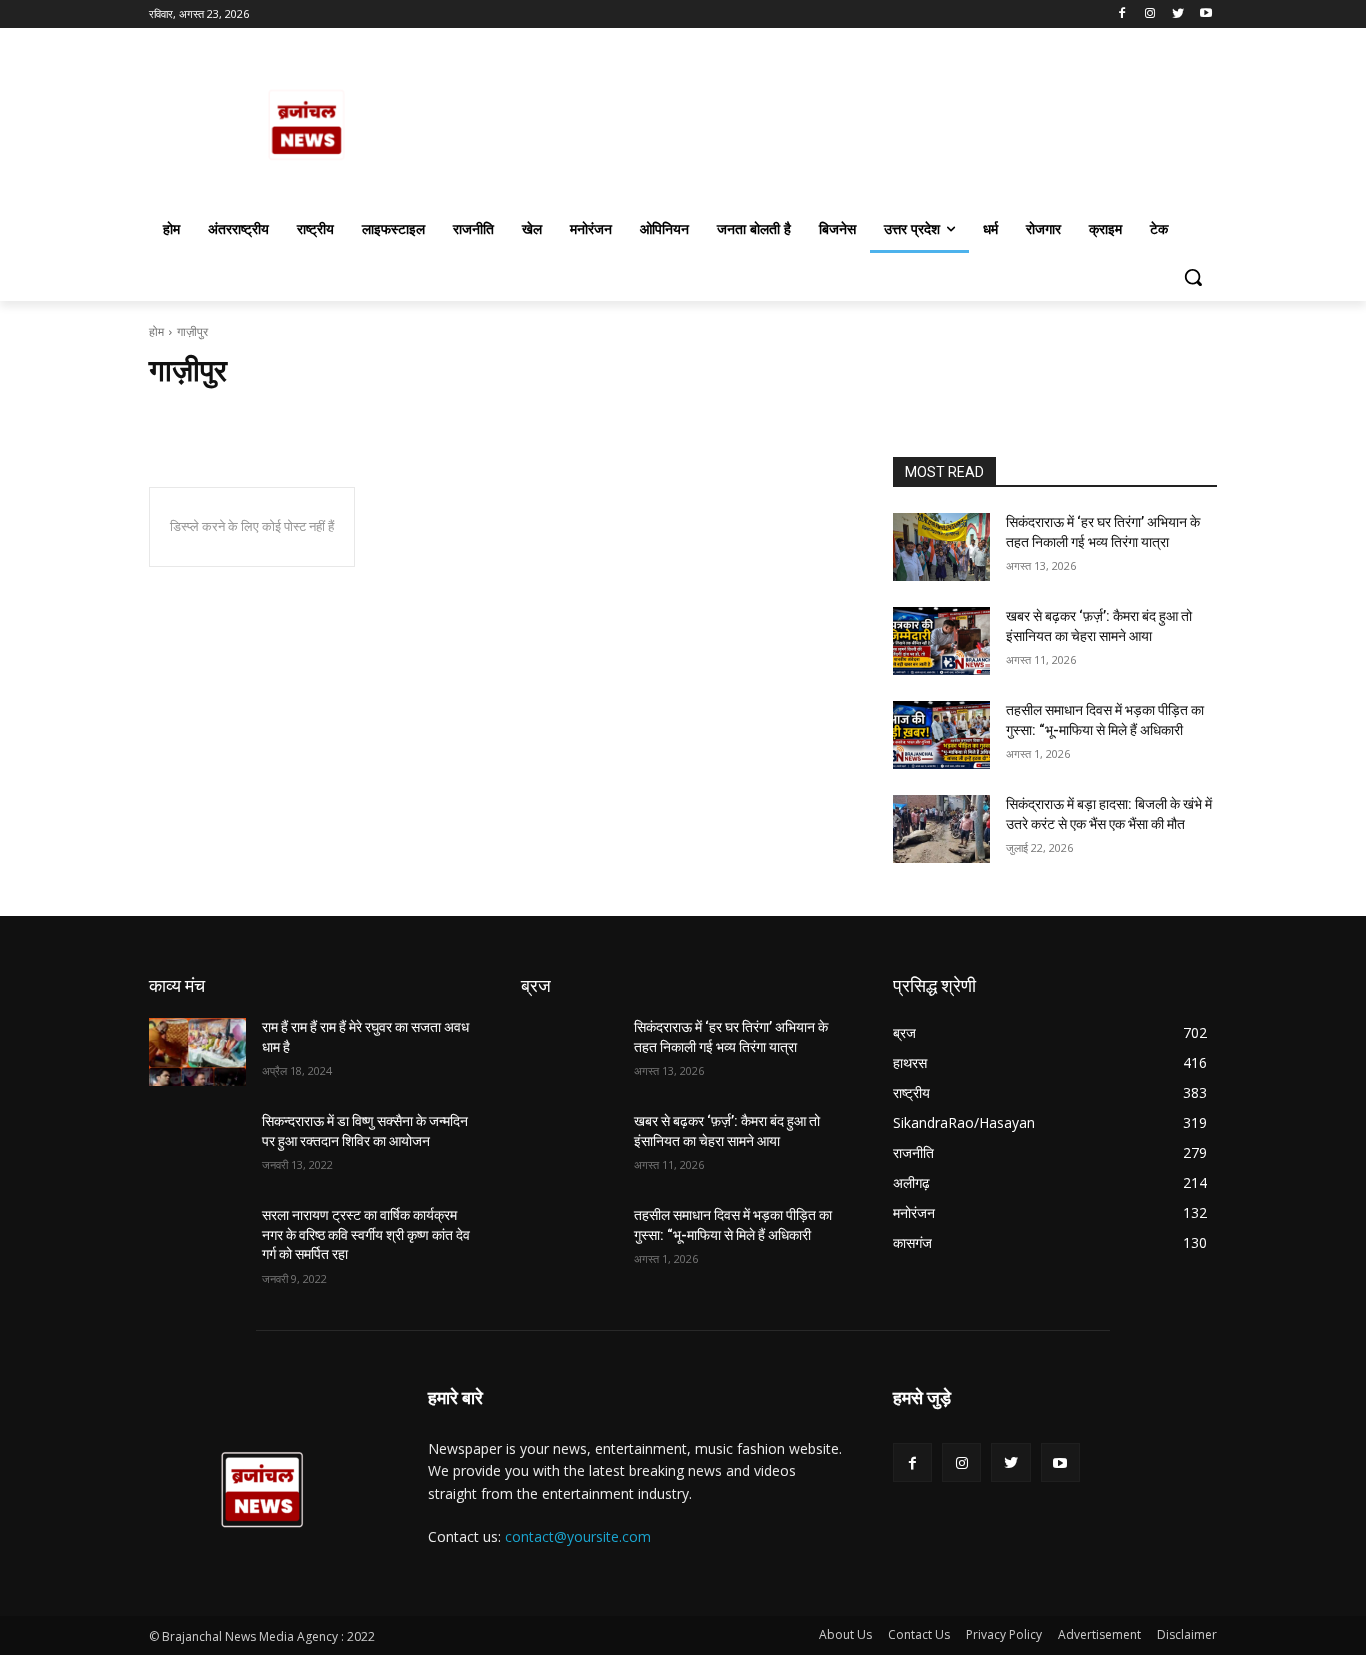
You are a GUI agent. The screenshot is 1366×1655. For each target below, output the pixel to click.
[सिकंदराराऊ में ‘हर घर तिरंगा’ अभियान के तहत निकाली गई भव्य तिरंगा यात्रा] (941, 547)
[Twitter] (1177, 14)
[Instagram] (1150, 14)
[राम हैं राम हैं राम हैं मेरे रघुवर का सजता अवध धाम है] (197, 1052)
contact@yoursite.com (578, 1536)
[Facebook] (1122, 14)
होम (156, 331)
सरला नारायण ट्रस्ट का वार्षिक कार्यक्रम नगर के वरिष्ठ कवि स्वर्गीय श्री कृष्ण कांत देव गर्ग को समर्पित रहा (366, 1234)
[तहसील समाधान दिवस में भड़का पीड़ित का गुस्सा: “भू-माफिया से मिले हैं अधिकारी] (941, 735)
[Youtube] (1205, 14)
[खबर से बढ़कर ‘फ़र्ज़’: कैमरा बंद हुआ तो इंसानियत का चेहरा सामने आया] (941, 641)
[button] (1193, 277)
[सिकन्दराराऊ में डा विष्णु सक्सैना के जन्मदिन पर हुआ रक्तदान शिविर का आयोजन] (197, 1146)
